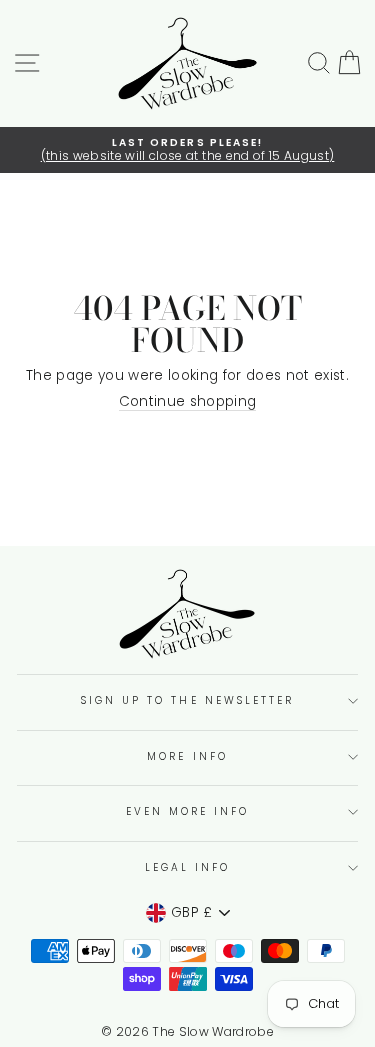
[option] (187, 150)
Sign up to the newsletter (188, 700)
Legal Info (188, 867)
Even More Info (188, 811)
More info (187, 756)
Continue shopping (188, 402)
